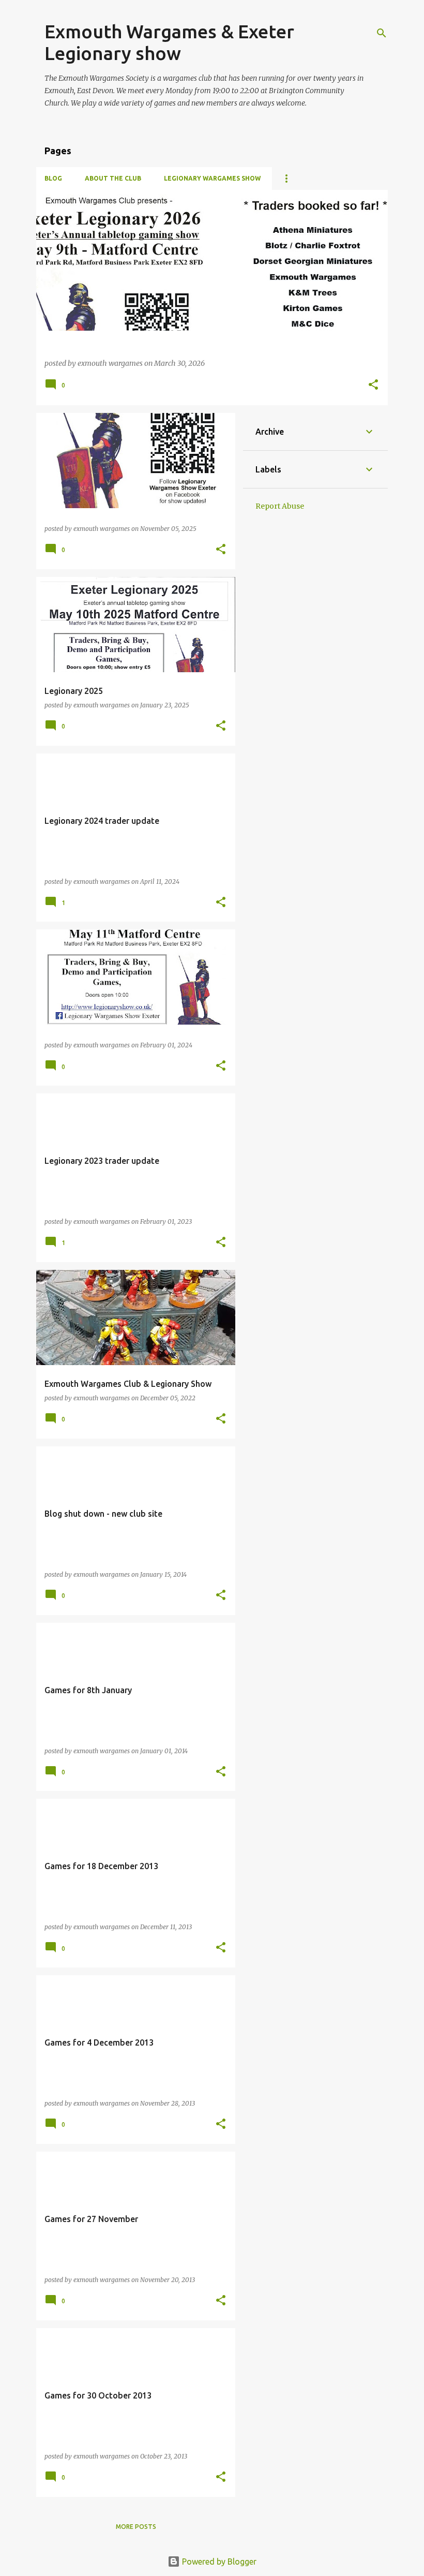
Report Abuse (280, 506)
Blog (53, 178)
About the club (113, 178)
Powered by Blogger (218, 2562)
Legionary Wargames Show (212, 178)
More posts (136, 2527)
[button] (373, 385)
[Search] (382, 33)
